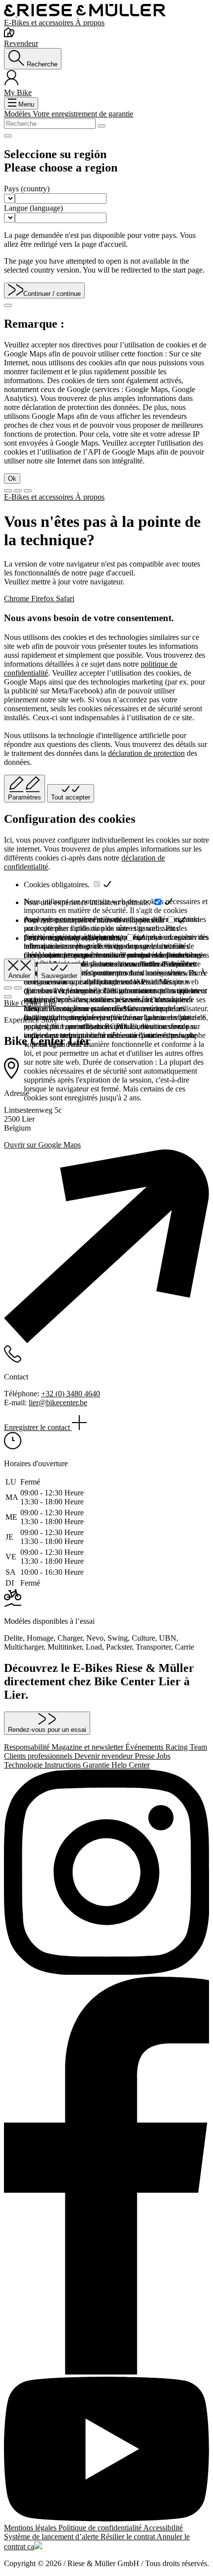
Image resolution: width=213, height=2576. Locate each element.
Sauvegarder (59, 976)
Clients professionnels (39, 1756)
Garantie (97, 1765)
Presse (146, 1756)
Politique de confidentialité (101, 2528)
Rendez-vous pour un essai (47, 1730)
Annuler (19, 976)
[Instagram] (106, 1873)
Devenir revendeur (105, 1756)
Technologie (24, 1765)
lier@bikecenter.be (58, 1402)
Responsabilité (28, 1747)
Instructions (64, 1765)
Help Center (131, 1765)
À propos (90, 23)
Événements (145, 1747)
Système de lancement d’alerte (52, 2537)
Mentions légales (31, 2528)
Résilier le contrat (129, 2537)
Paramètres (25, 797)
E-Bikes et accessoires (40, 23)
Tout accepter (71, 797)
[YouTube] (106, 2450)
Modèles (18, 114)
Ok (12, 479)
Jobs (163, 1756)
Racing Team (186, 1747)
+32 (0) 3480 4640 (71, 1394)
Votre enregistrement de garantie (83, 114)
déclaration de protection (146, 753)
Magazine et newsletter (88, 1747)
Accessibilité (163, 2528)
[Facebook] (106, 2177)
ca (31, 2547)
